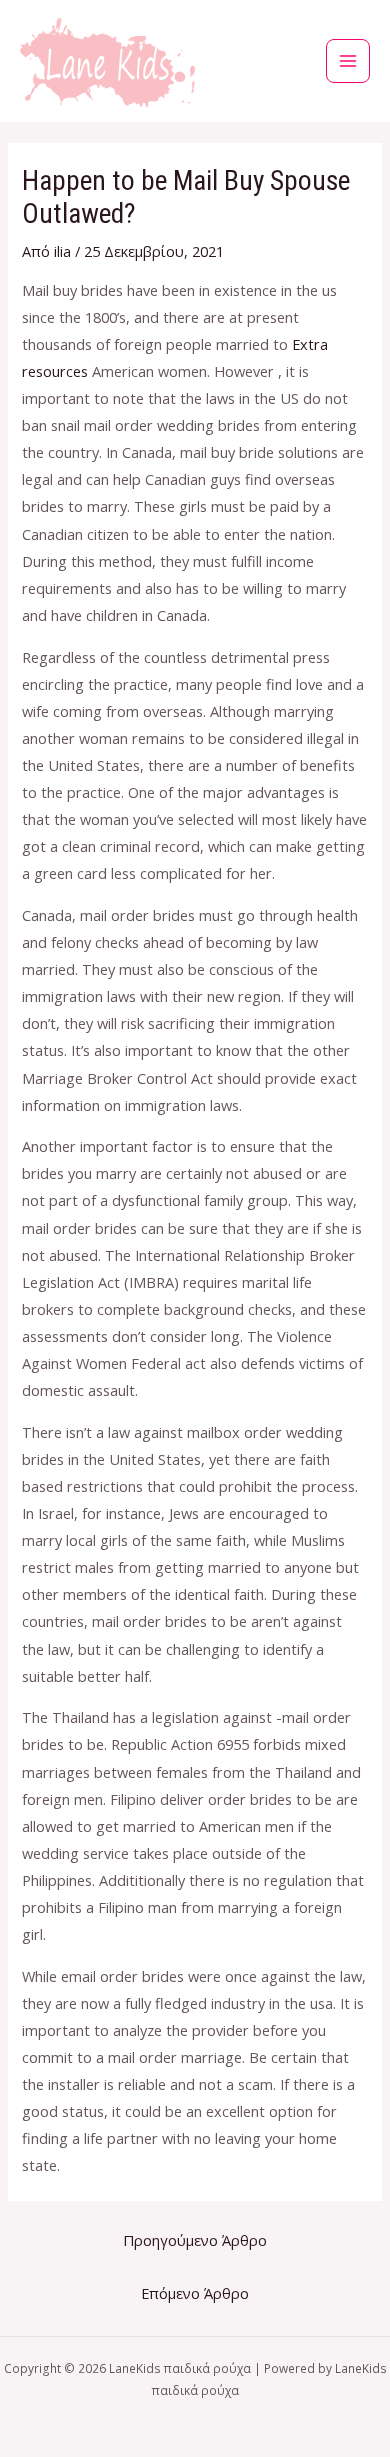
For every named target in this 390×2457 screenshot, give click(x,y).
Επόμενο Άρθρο (195, 2293)
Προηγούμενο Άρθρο (195, 2240)
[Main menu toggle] (348, 61)
